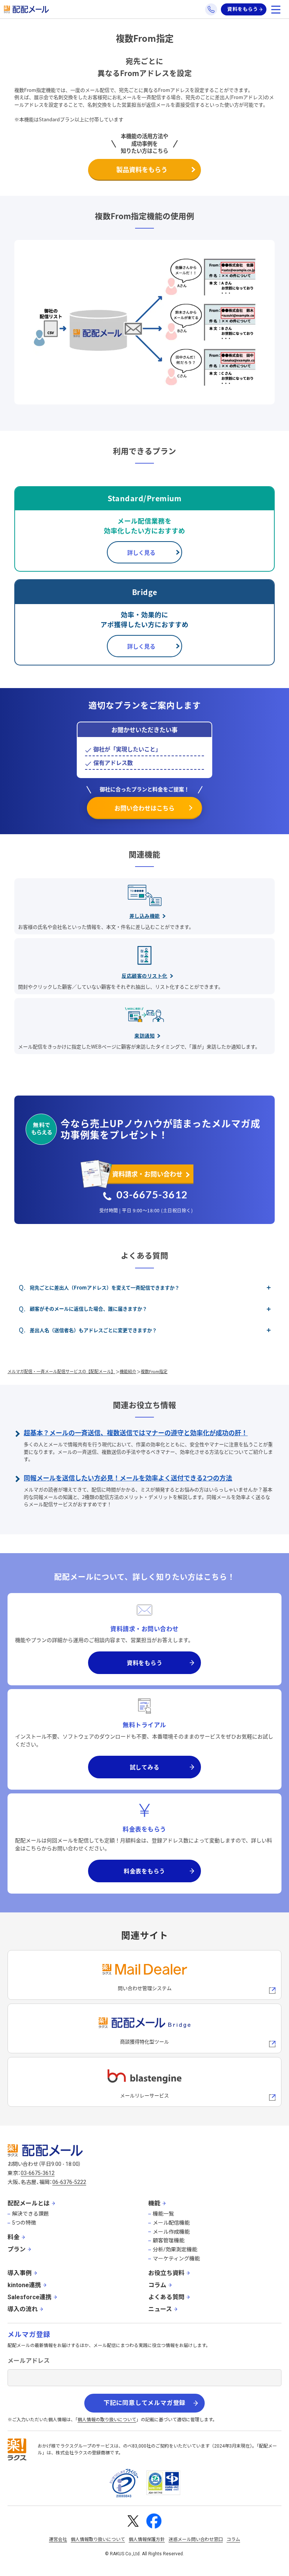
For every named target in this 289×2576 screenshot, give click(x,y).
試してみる (145, 1767)
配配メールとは (29, 2203)
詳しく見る (141, 552)
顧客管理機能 (169, 2240)
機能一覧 (163, 2214)
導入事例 (20, 2273)
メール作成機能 (171, 2232)
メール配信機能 (171, 2223)
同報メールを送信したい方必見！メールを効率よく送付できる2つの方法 (128, 1478)
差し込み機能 (145, 916)
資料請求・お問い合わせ (147, 1174)
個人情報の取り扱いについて (107, 2420)
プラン (17, 2249)
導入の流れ (23, 2309)
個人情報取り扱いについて (98, 2539)
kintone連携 (24, 2285)
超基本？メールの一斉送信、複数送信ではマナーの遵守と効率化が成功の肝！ (136, 1432)
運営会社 (58, 2539)
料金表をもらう (144, 1871)
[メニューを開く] (276, 9)
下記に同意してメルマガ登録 (144, 2403)
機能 (154, 2203)
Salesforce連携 (30, 2297)
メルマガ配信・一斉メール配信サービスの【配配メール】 (61, 1371)
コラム (157, 2285)
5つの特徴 (24, 2223)
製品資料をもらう (142, 169)
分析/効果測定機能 (175, 2249)
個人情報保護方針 (147, 2539)
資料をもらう (243, 9)
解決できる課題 (30, 2214)
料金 (14, 2237)
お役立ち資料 (166, 2273)
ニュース (160, 2309)
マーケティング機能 (176, 2259)
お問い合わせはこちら (144, 808)
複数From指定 (154, 1371)
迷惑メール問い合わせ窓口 (196, 2539)
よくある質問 (166, 2297)
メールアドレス (29, 2361)
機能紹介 (128, 1371)
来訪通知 (144, 1035)
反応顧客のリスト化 (144, 976)
